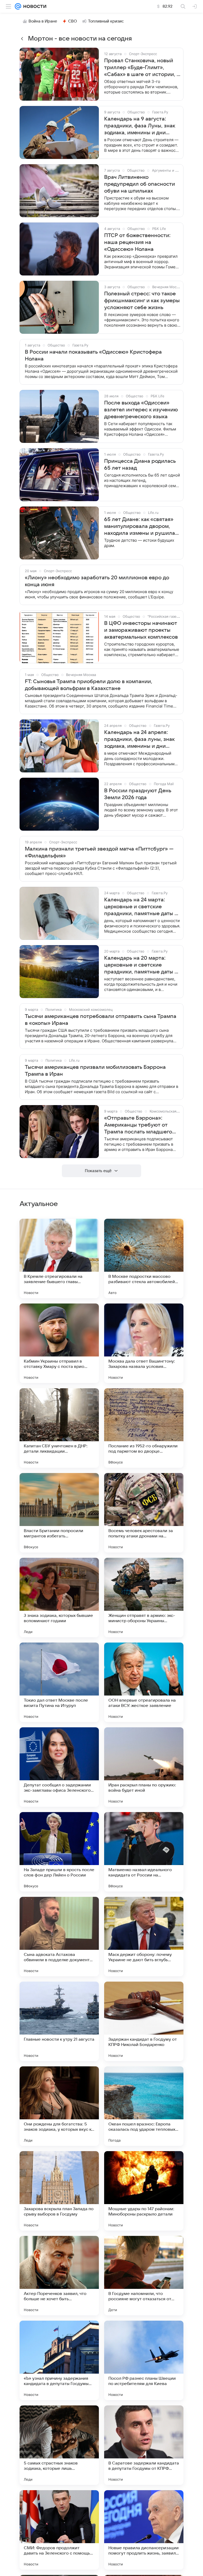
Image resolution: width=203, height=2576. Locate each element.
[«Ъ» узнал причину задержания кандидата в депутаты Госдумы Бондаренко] (59, 2360)
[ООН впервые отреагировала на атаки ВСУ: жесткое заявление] (144, 1682)
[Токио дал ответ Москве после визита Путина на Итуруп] (59, 1682)
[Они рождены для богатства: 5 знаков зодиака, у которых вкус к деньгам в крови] (59, 2106)
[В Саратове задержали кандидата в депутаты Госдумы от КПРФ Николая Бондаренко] (144, 2445)
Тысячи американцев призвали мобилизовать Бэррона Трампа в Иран (95, 1071)
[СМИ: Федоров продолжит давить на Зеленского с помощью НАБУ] (59, 2530)
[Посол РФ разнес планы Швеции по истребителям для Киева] (144, 2360)
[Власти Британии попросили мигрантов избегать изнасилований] (59, 1513)
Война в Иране (43, 21)
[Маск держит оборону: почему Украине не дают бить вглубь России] (144, 1937)
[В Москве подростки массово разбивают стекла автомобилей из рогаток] (144, 1258)
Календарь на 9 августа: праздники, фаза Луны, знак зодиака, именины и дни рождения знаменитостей (140, 126)
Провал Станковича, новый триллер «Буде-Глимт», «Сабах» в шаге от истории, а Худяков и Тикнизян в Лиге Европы (142, 68)
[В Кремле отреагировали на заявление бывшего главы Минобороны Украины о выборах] (59, 1258)
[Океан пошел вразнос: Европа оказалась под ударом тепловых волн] (144, 2106)
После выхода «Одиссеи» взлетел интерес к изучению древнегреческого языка (141, 410)
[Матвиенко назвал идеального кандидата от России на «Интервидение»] (144, 1852)
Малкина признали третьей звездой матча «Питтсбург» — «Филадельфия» (99, 852)
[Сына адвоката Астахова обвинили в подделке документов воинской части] (59, 1937)
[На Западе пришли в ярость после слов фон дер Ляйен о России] (59, 1852)
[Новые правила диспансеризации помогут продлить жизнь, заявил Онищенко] (144, 2530)
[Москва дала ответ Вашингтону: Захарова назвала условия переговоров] (144, 1343)
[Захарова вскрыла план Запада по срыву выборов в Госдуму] (59, 2191)
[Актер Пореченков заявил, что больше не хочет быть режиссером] (59, 2276)
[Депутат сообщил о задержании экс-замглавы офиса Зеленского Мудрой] (59, 1767)
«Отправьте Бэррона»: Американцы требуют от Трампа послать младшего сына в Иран (138, 1125)
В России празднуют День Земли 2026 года (138, 794)
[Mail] (18, 6)
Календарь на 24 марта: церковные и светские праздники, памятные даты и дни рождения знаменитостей (141, 907)
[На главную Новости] (34, 6)
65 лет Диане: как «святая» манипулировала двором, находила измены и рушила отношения (140, 527)
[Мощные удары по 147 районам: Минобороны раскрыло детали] (144, 2191)
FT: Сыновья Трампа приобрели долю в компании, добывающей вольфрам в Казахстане (89, 685)
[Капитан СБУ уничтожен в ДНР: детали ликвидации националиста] (59, 1428)
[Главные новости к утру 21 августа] (59, 2021)
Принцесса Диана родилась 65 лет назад (140, 465)
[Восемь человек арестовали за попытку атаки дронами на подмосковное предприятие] (144, 1513)
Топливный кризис (106, 21)
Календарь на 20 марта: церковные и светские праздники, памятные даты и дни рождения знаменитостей (141, 965)
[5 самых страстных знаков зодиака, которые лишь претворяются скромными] (59, 2445)
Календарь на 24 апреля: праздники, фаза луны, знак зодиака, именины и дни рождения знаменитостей (139, 740)
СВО (73, 21)
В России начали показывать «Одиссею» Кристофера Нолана (93, 355)
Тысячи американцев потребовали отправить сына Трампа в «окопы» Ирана (101, 1020)
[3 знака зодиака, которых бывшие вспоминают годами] (59, 1598)
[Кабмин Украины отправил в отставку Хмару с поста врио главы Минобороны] (59, 1343)
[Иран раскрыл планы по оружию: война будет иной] (144, 1767)
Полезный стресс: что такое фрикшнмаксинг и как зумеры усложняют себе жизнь (142, 301)
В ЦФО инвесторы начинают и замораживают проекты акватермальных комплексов (141, 630)
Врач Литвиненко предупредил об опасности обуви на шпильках (140, 184)
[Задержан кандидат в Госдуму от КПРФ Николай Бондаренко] (144, 2021)
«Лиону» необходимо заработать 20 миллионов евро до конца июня (97, 581)
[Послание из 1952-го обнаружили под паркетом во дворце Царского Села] (144, 1428)
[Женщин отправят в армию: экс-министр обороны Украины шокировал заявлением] (144, 1598)
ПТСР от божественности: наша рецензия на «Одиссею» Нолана (137, 242)
